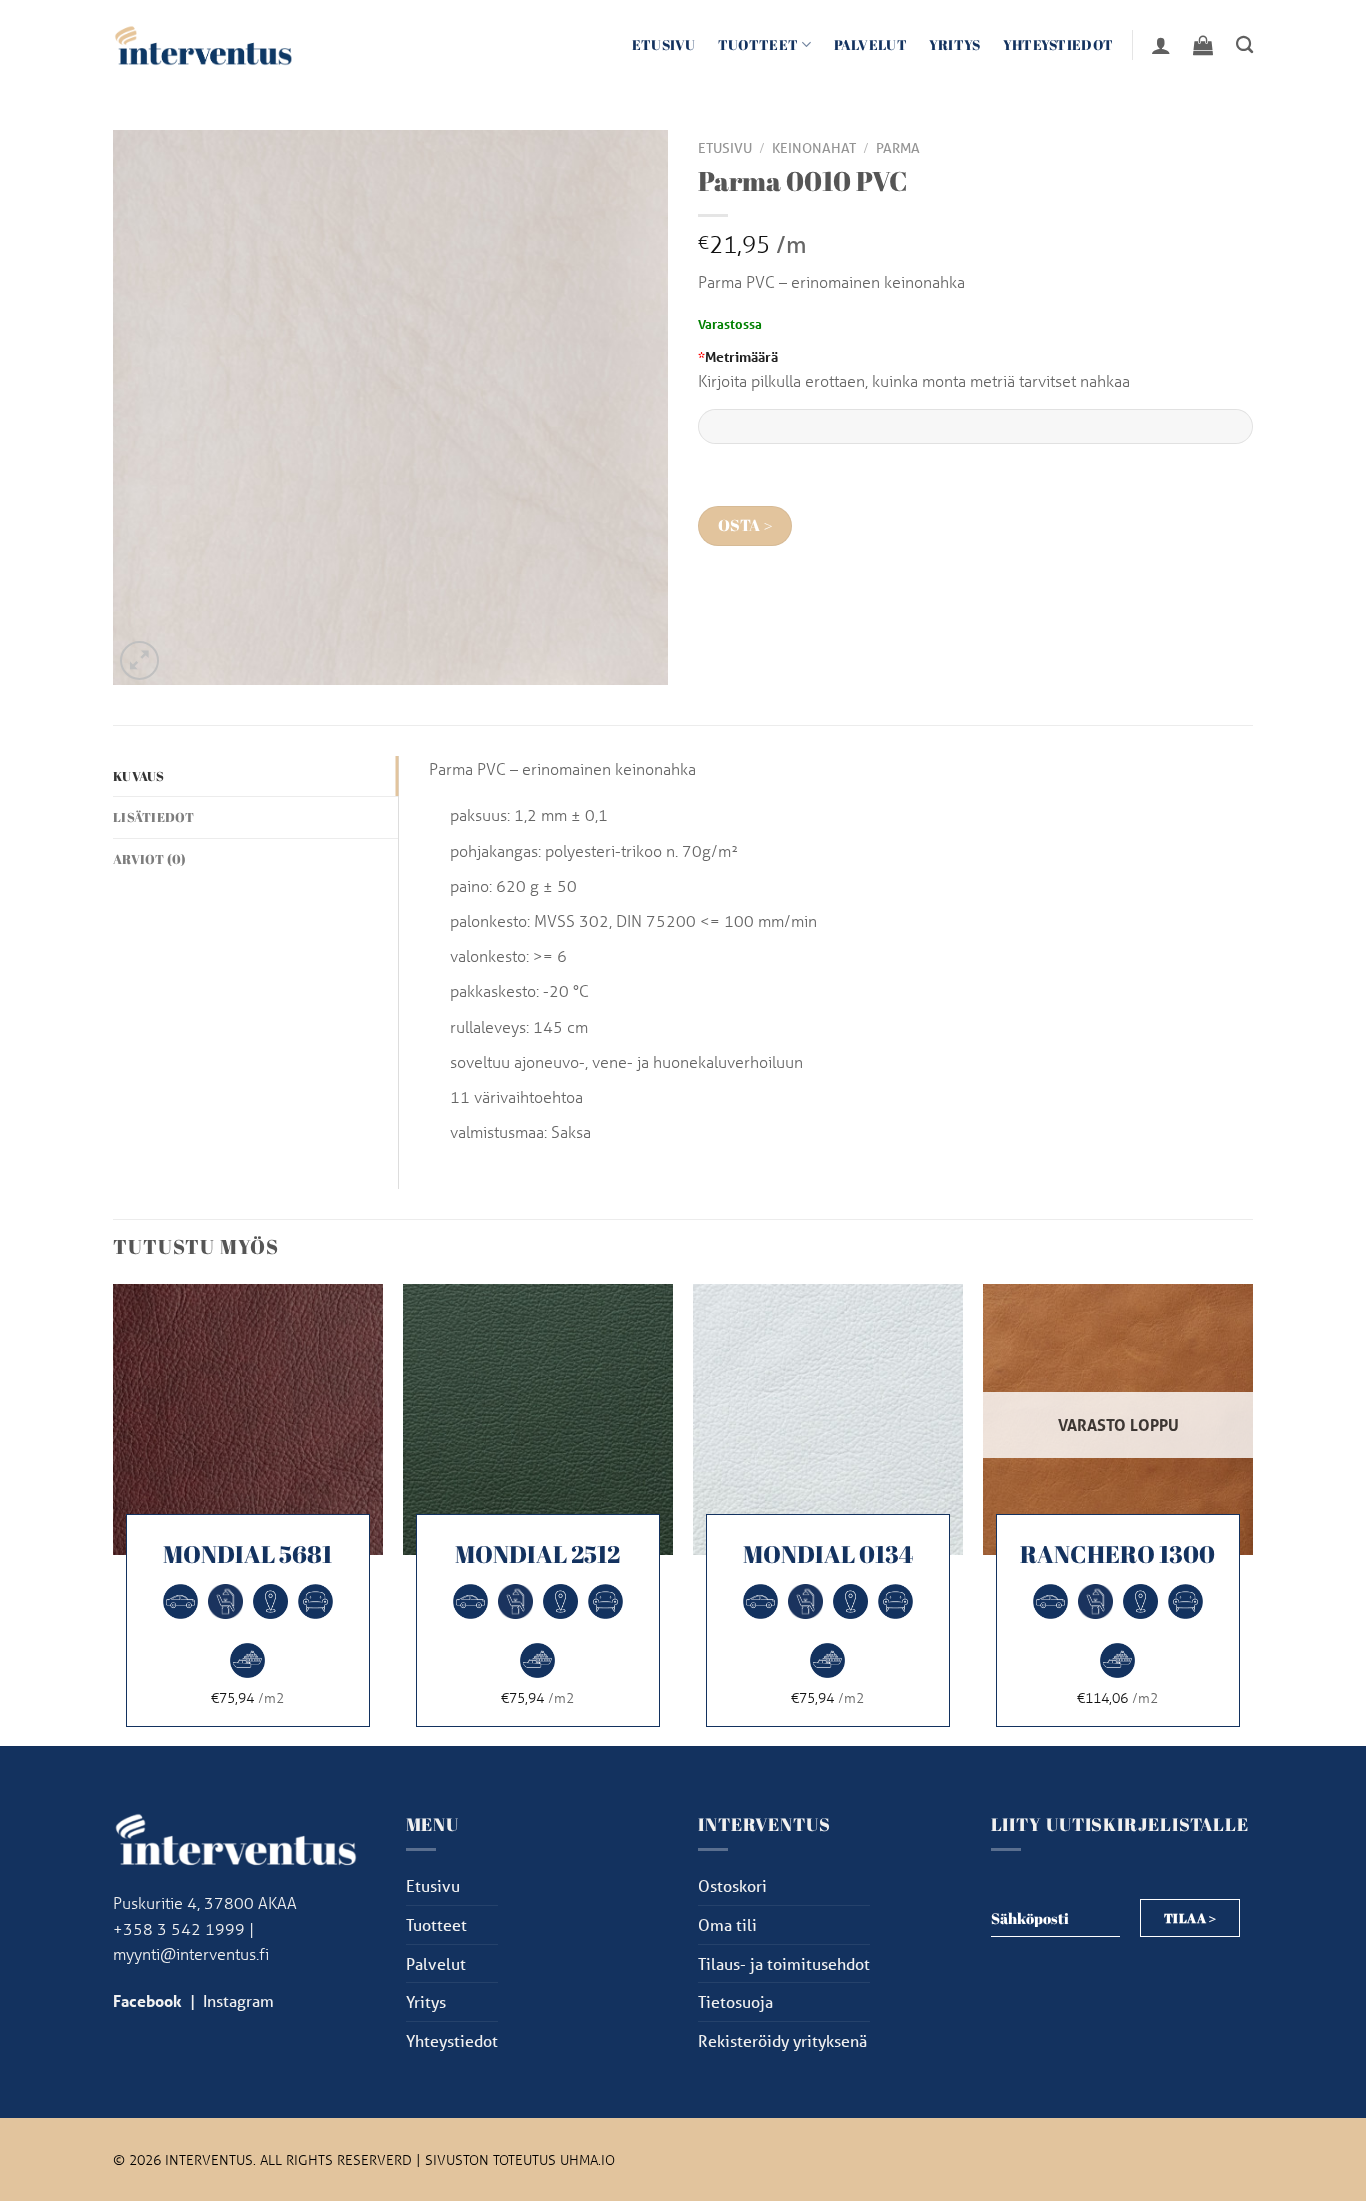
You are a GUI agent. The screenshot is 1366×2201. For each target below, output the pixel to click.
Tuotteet (758, 44)
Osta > (745, 525)
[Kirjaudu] (1161, 45)
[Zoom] (139, 660)
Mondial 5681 (247, 1554)
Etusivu (664, 44)
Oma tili (727, 1924)
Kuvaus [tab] (139, 776)
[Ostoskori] (1203, 45)
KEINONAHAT (814, 148)
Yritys (955, 44)
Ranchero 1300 (1117, 1554)
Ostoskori (732, 1885)
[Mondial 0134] (828, 1419)
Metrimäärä (738, 356)
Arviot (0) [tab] (150, 859)
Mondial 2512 (537, 1554)
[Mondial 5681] (248, 1419)
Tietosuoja (735, 2001)
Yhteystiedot (1058, 44)
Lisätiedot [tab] (154, 817)
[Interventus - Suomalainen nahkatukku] (203, 44)
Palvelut (870, 44)
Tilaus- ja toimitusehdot (784, 1963)
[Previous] (114, 1513)
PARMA (898, 148)
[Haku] (1244, 45)
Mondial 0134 (828, 1554)
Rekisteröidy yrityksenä (782, 2040)
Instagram (238, 2000)
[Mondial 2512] (538, 1419)
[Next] (1252, 1513)
